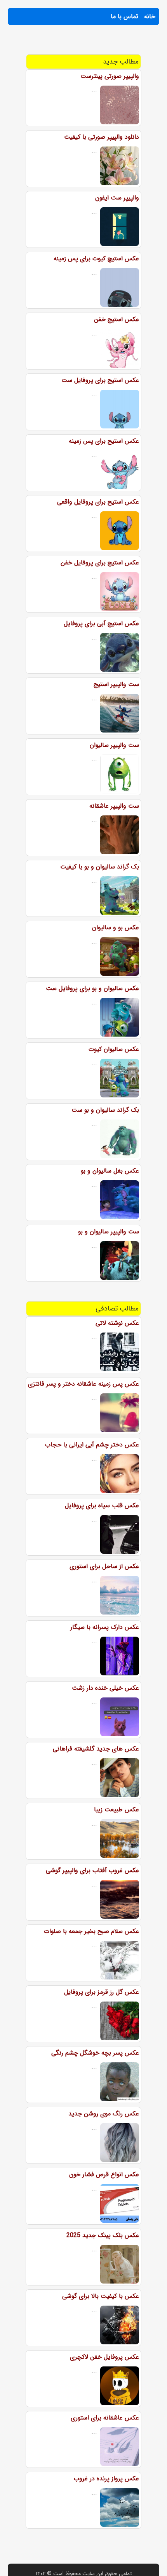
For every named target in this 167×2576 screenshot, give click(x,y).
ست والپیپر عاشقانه (114, 806)
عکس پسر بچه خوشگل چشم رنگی (95, 2053)
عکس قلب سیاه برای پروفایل (102, 1506)
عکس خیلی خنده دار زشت (105, 1688)
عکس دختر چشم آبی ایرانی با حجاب (92, 1445)
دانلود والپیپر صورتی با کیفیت (102, 137)
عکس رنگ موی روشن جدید (104, 2114)
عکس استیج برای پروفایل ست (100, 380)
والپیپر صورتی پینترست (110, 76)
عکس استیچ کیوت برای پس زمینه (96, 259)
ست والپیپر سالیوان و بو (109, 1232)
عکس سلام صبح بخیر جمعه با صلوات (91, 1931)
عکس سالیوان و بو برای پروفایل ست (92, 988)
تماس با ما (124, 16)
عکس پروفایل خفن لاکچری (104, 2357)
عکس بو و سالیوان (116, 928)
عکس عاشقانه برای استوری (105, 2418)
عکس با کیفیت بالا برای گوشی (101, 2296)
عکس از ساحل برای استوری (104, 1566)
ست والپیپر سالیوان (114, 745)
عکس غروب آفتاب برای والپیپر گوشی (92, 1870)
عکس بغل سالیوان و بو (110, 1171)
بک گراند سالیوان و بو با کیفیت (100, 867)
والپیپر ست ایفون (117, 198)
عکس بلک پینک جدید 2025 (103, 2235)
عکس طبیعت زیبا (117, 1810)
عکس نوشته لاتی (117, 1323)
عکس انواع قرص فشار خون (104, 2174)
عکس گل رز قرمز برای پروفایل (102, 1992)
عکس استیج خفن (117, 319)
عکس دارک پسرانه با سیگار (105, 1627)
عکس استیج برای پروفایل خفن (100, 563)
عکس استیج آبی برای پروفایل (101, 623)
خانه (150, 16)
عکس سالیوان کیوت (114, 1049)
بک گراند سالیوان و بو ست (105, 1110)
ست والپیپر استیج (116, 684)
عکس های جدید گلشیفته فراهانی (96, 1749)
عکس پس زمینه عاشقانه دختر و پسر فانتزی (83, 1384)
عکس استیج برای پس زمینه (104, 441)
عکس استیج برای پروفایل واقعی (98, 502)
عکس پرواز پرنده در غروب (106, 2479)
